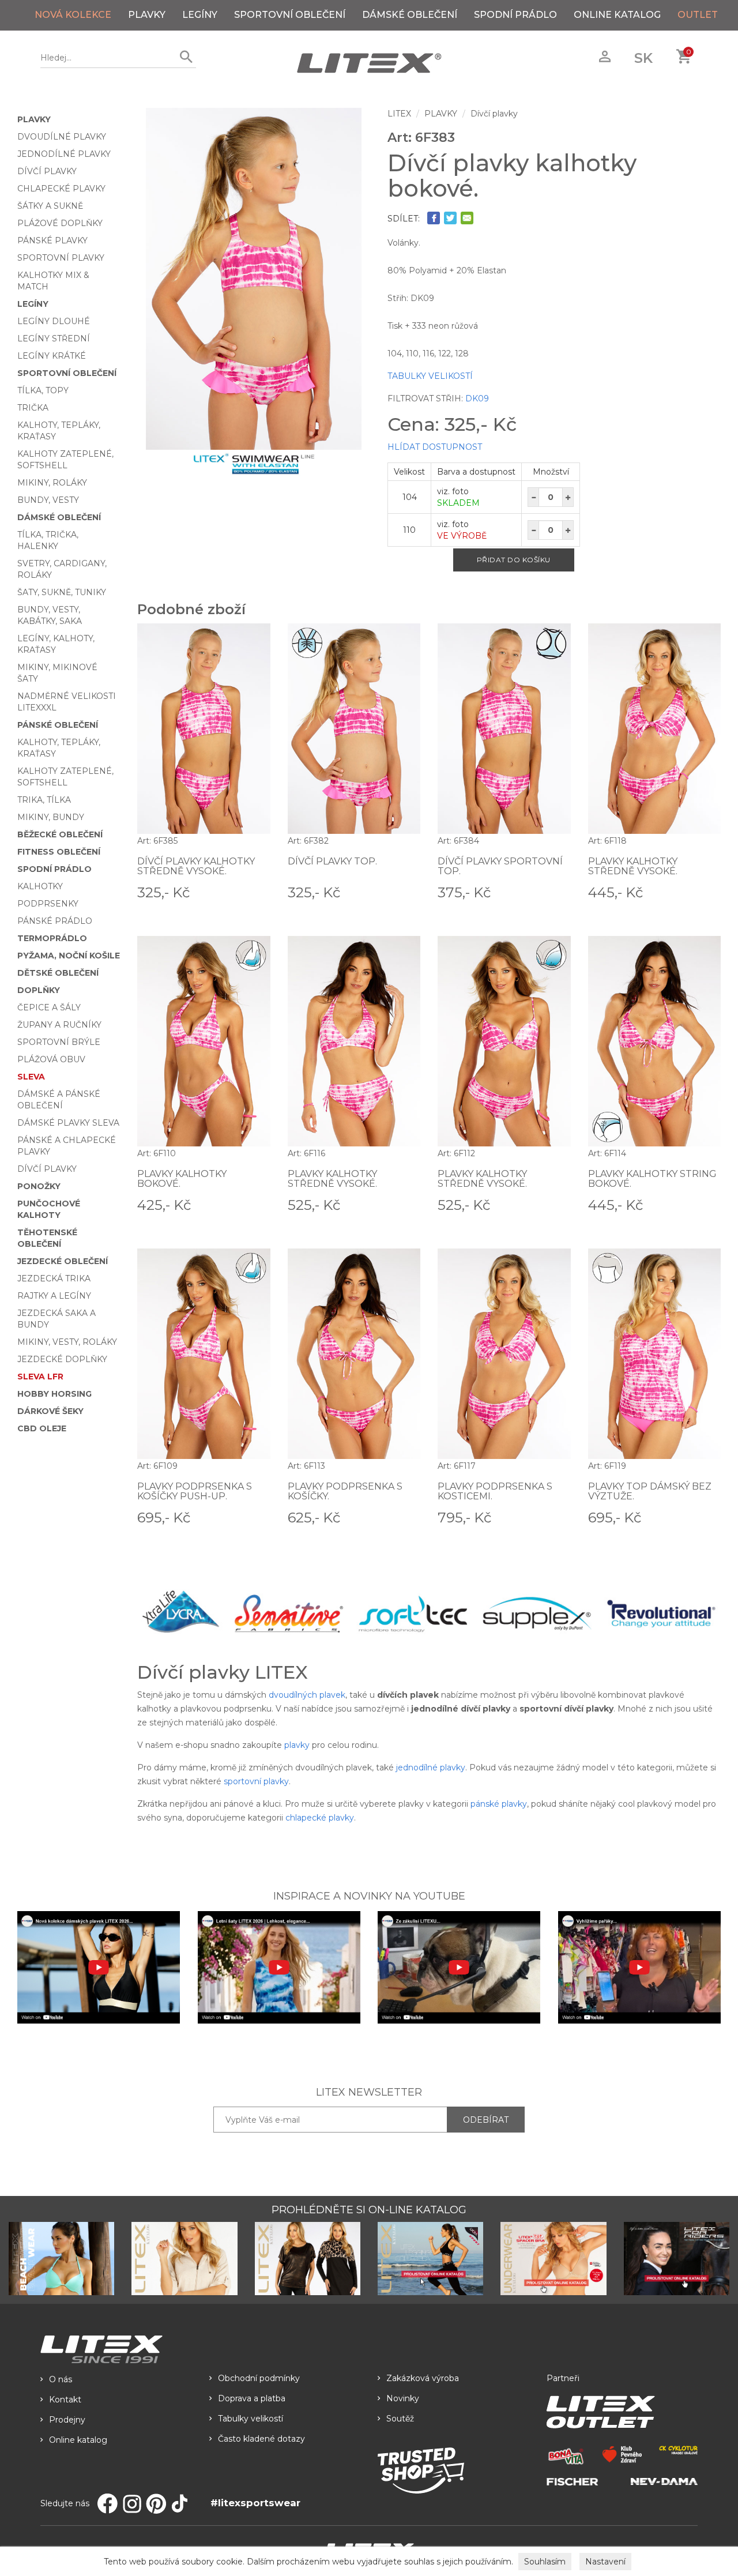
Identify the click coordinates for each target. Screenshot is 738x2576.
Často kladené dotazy (261, 2439)
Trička (33, 408)
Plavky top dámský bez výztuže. (650, 1492)
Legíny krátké (52, 356)
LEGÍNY (200, 15)
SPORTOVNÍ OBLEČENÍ (290, 15)
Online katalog (78, 2440)
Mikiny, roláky (52, 483)
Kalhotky (40, 886)
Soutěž (400, 2419)
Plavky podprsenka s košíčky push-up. (195, 1492)
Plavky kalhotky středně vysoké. (633, 866)
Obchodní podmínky (259, 2378)
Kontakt (65, 2400)
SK (643, 58)
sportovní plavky (256, 1781)
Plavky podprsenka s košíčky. (345, 1492)
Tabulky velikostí (251, 2419)
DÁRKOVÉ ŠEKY (50, 1411)
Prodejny (67, 2420)
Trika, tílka (44, 800)
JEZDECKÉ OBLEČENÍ (63, 1261)
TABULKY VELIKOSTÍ (430, 376)
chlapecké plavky (320, 1818)
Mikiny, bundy (51, 817)
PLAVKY (147, 15)
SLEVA (31, 1077)
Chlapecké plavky (61, 189)
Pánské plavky (52, 240)
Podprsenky (48, 904)
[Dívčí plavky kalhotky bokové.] (254, 279)
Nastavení (605, 2562)
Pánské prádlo (55, 921)
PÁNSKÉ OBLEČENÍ (58, 725)
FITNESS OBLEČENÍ (59, 852)
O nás (61, 2379)
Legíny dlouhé (54, 321)
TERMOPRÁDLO (52, 938)
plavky (297, 1745)
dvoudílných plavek (307, 1695)
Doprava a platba (252, 2398)
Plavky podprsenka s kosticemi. (495, 1492)
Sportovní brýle (59, 1042)
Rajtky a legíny (54, 1296)
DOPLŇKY (39, 990)
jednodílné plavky (431, 1768)
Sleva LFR (40, 1377)
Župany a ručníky (59, 1025)
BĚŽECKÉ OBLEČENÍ (60, 834)
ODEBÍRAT (486, 2120)
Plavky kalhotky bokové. (182, 1179)
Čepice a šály (49, 1007)
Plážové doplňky (60, 223)
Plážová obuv (51, 1059)
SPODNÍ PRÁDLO (515, 15)
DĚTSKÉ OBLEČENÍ (58, 973)
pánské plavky (499, 1804)
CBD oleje (42, 1428)
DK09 (477, 398)
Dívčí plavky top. (332, 861)
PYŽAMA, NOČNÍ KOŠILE (69, 956)
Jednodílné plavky (64, 154)
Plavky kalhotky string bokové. (652, 1179)
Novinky (403, 2398)
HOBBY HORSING (54, 1394)
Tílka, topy (43, 390)
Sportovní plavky (61, 258)
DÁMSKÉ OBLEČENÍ (410, 15)
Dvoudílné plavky (62, 137)
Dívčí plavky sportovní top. (500, 866)
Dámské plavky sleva (68, 1123)
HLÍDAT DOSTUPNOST (435, 447)
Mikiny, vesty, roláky (67, 1342)
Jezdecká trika (54, 1278)
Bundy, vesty (48, 500)
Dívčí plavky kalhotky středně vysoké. (196, 866)
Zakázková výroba (423, 2378)
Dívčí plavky (47, 171)
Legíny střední (54, 339)
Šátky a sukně (50, 206)
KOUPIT (254, 892)
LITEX (399, 114)
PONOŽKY (39, 1186)
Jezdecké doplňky (62, 1359)
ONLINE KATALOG (617, 15)
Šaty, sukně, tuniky (62, 592)
